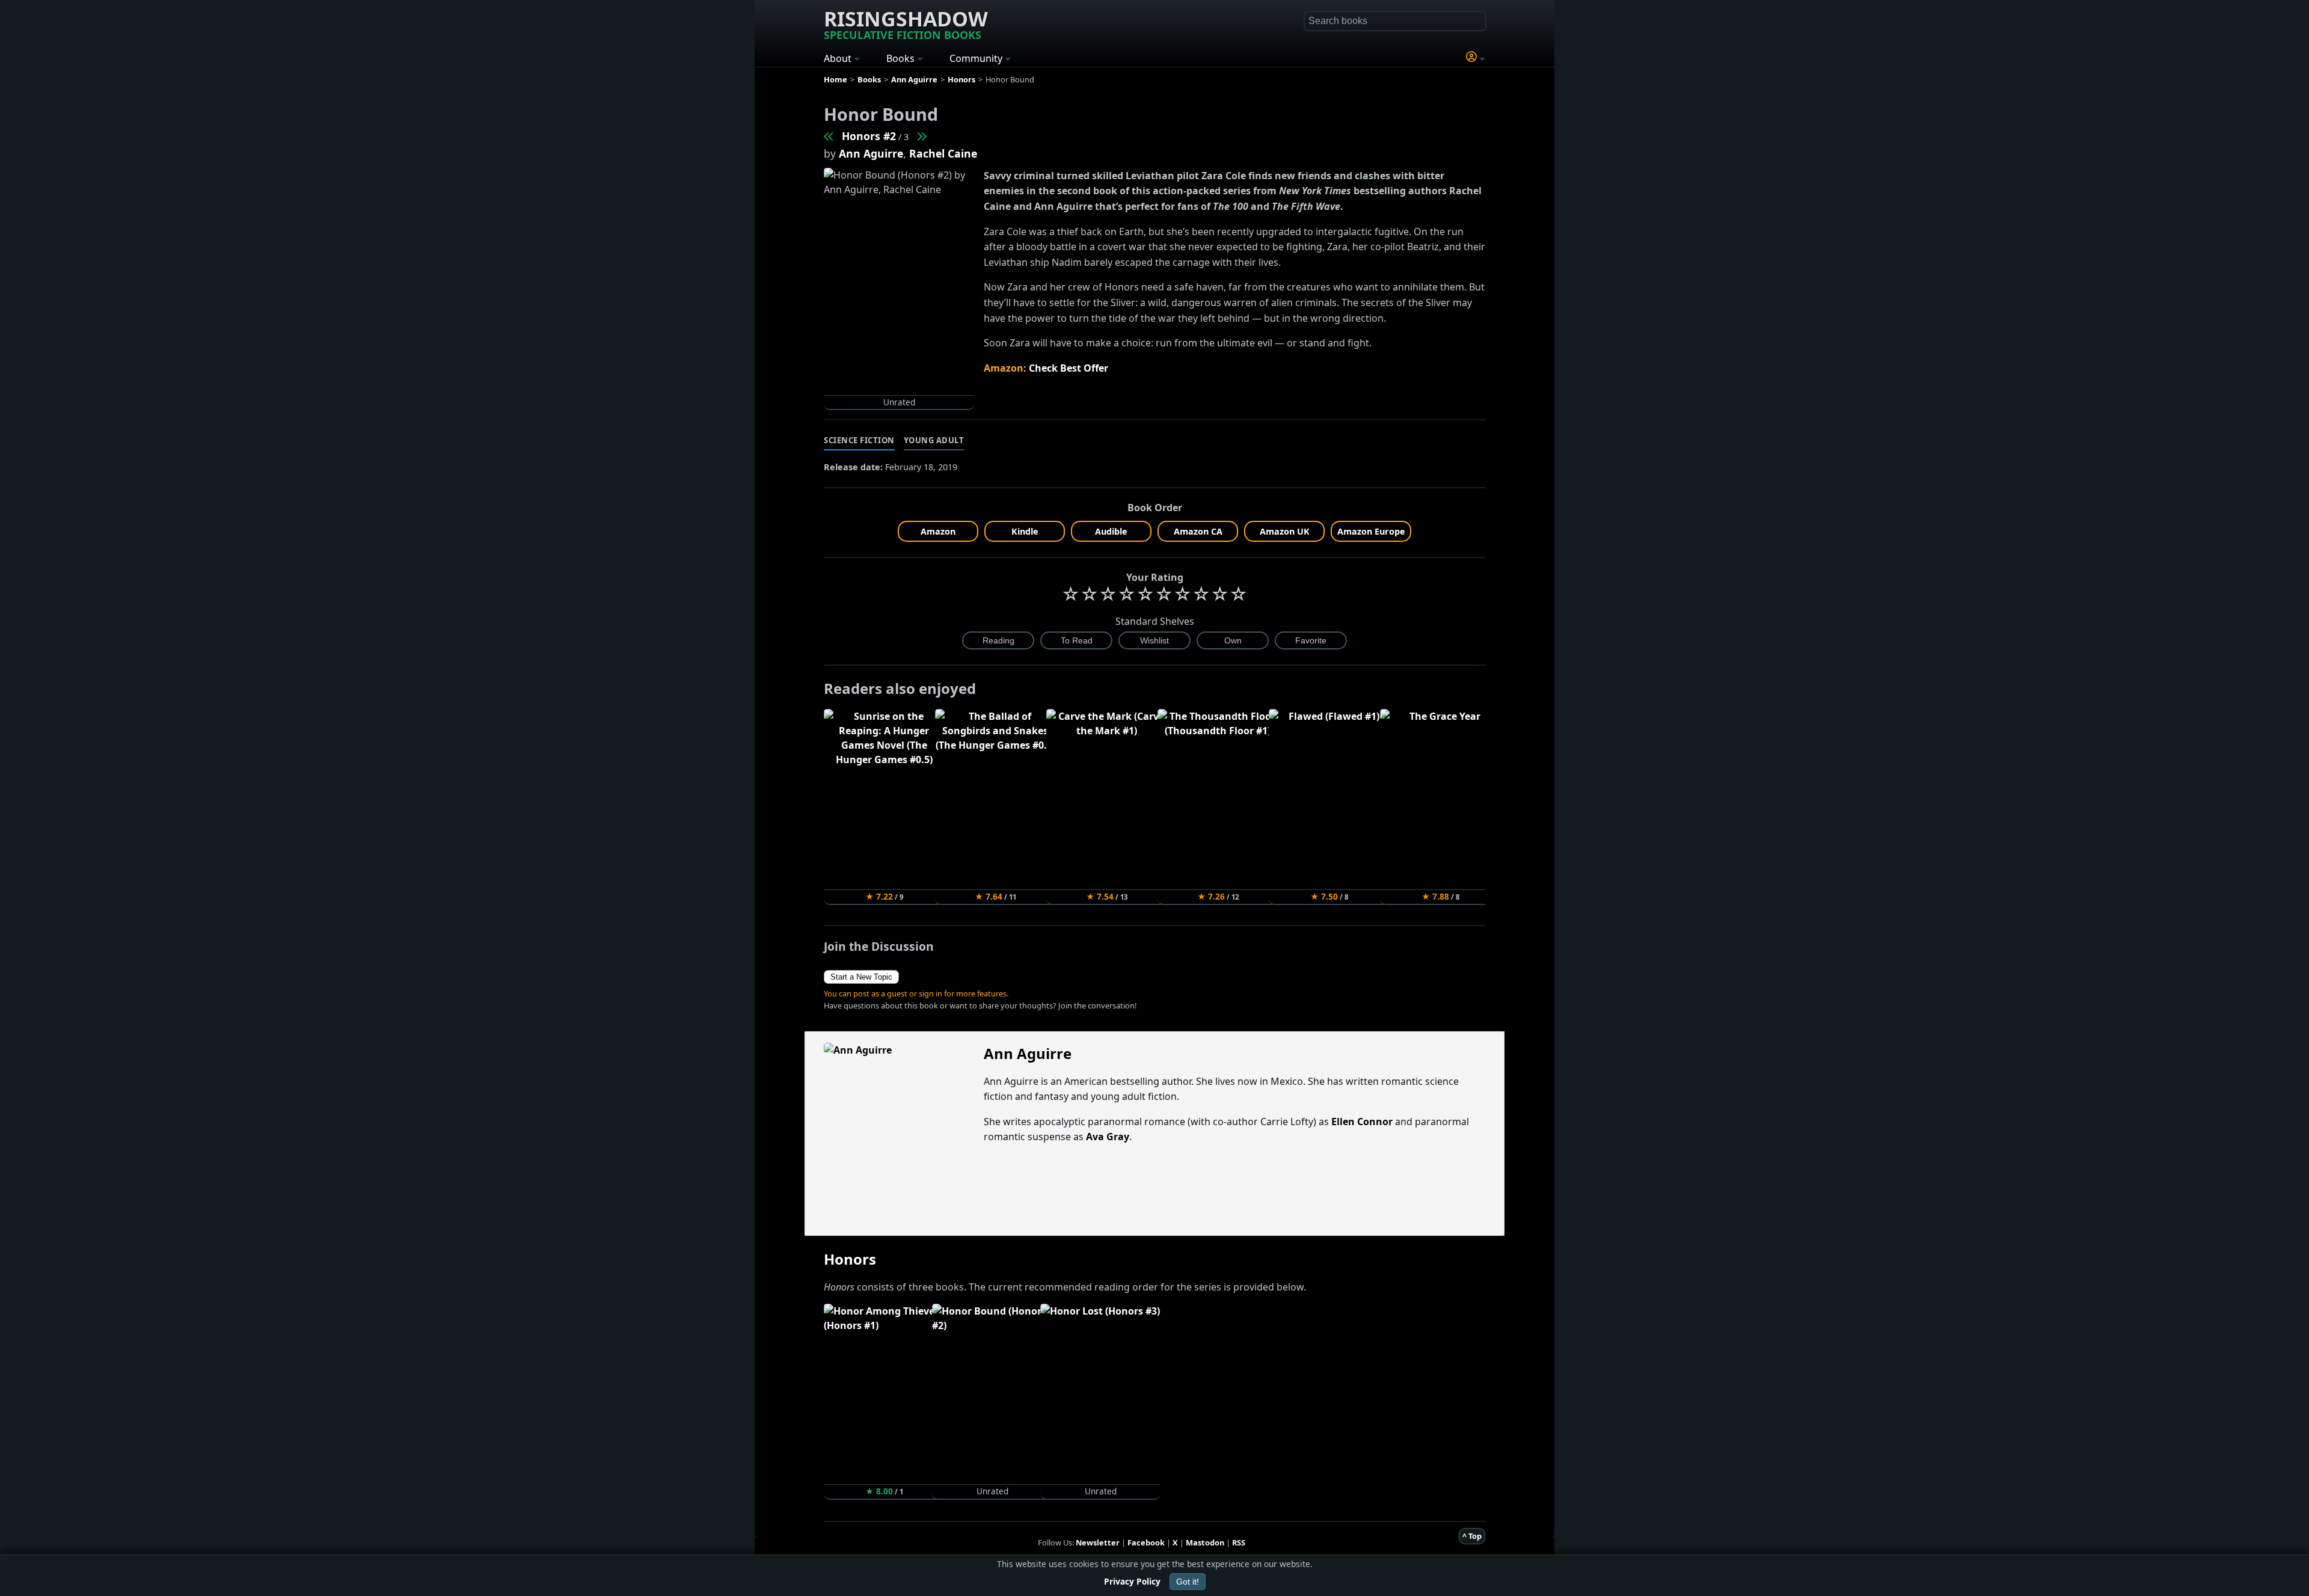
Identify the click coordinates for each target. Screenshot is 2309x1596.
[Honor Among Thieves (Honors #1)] (829, 136)
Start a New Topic (861, 977)
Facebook (1146, 1542)
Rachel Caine (943, 153)
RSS (1239, 1542)
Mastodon (1205, 1542)
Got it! (1188, 1582)
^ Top (1472, 1536)
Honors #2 (869, 136)
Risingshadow (906, 23)
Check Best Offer (1069, 368)
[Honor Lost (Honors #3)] (921, 136)
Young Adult (934, 440)
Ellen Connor (1362, 1122)
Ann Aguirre (871, 153)
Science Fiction (859, 440)
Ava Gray (1108, 1137)
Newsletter (1098, 1542)
